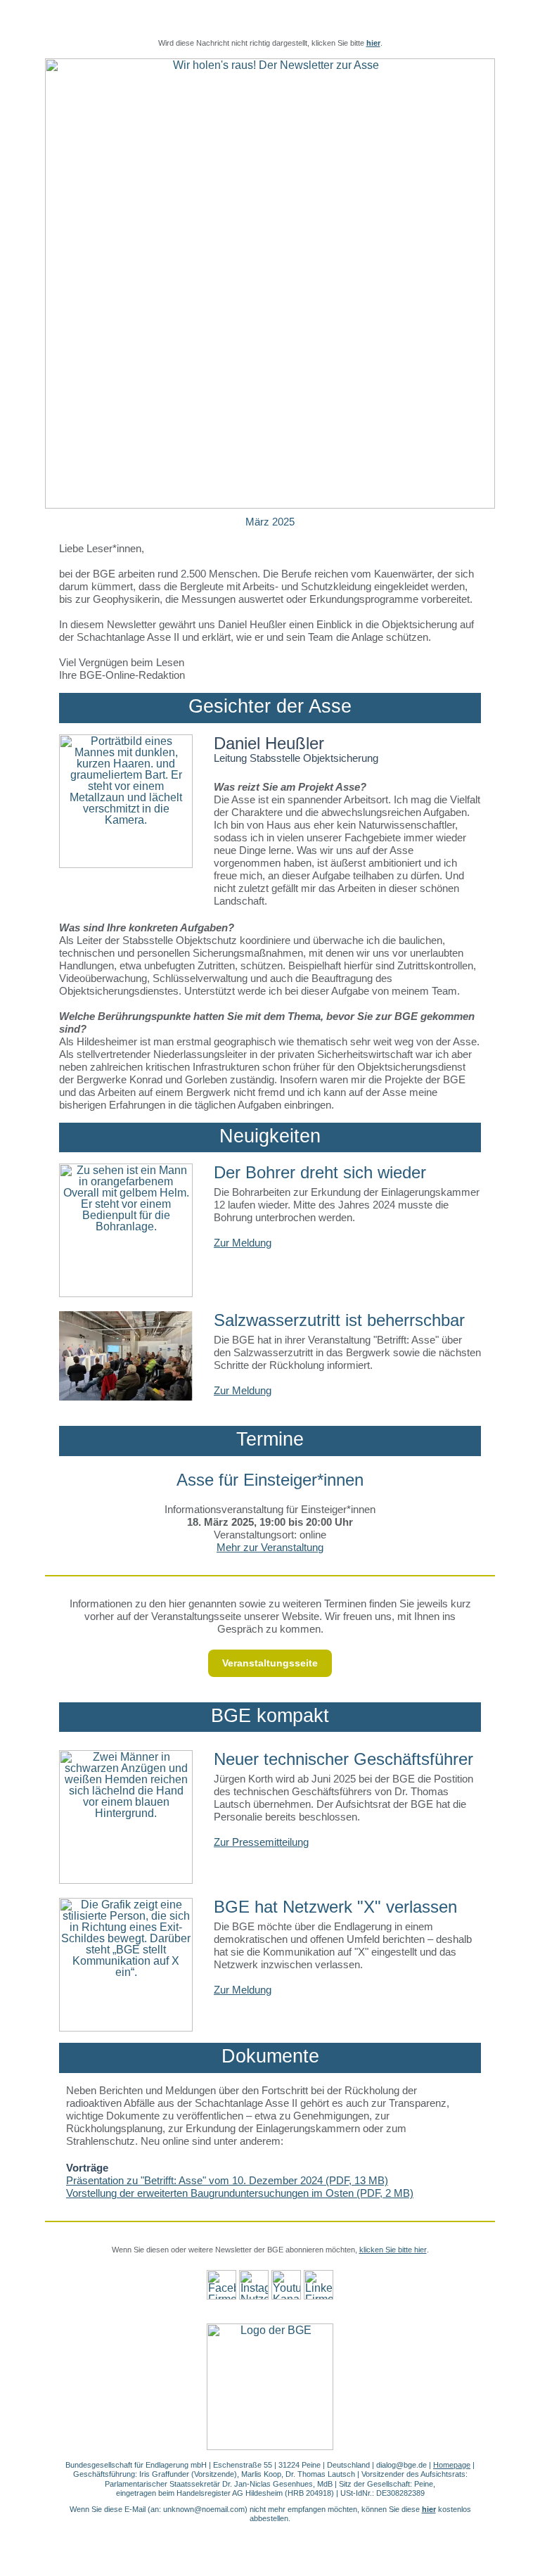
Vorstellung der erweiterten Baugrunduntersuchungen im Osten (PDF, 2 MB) (240, 2193)
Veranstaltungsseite (270, 1663)
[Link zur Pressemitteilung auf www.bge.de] (126, 1817)
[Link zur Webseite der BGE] (270, 2387)
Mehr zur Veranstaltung (270, 1547)
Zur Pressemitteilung (261, 1842)
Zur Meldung (243, 1243)
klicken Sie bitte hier (393, 2250)
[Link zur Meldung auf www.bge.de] (126, 1230)
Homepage (452, 2465)
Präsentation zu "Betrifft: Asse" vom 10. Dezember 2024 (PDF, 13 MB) (227, 2180)
